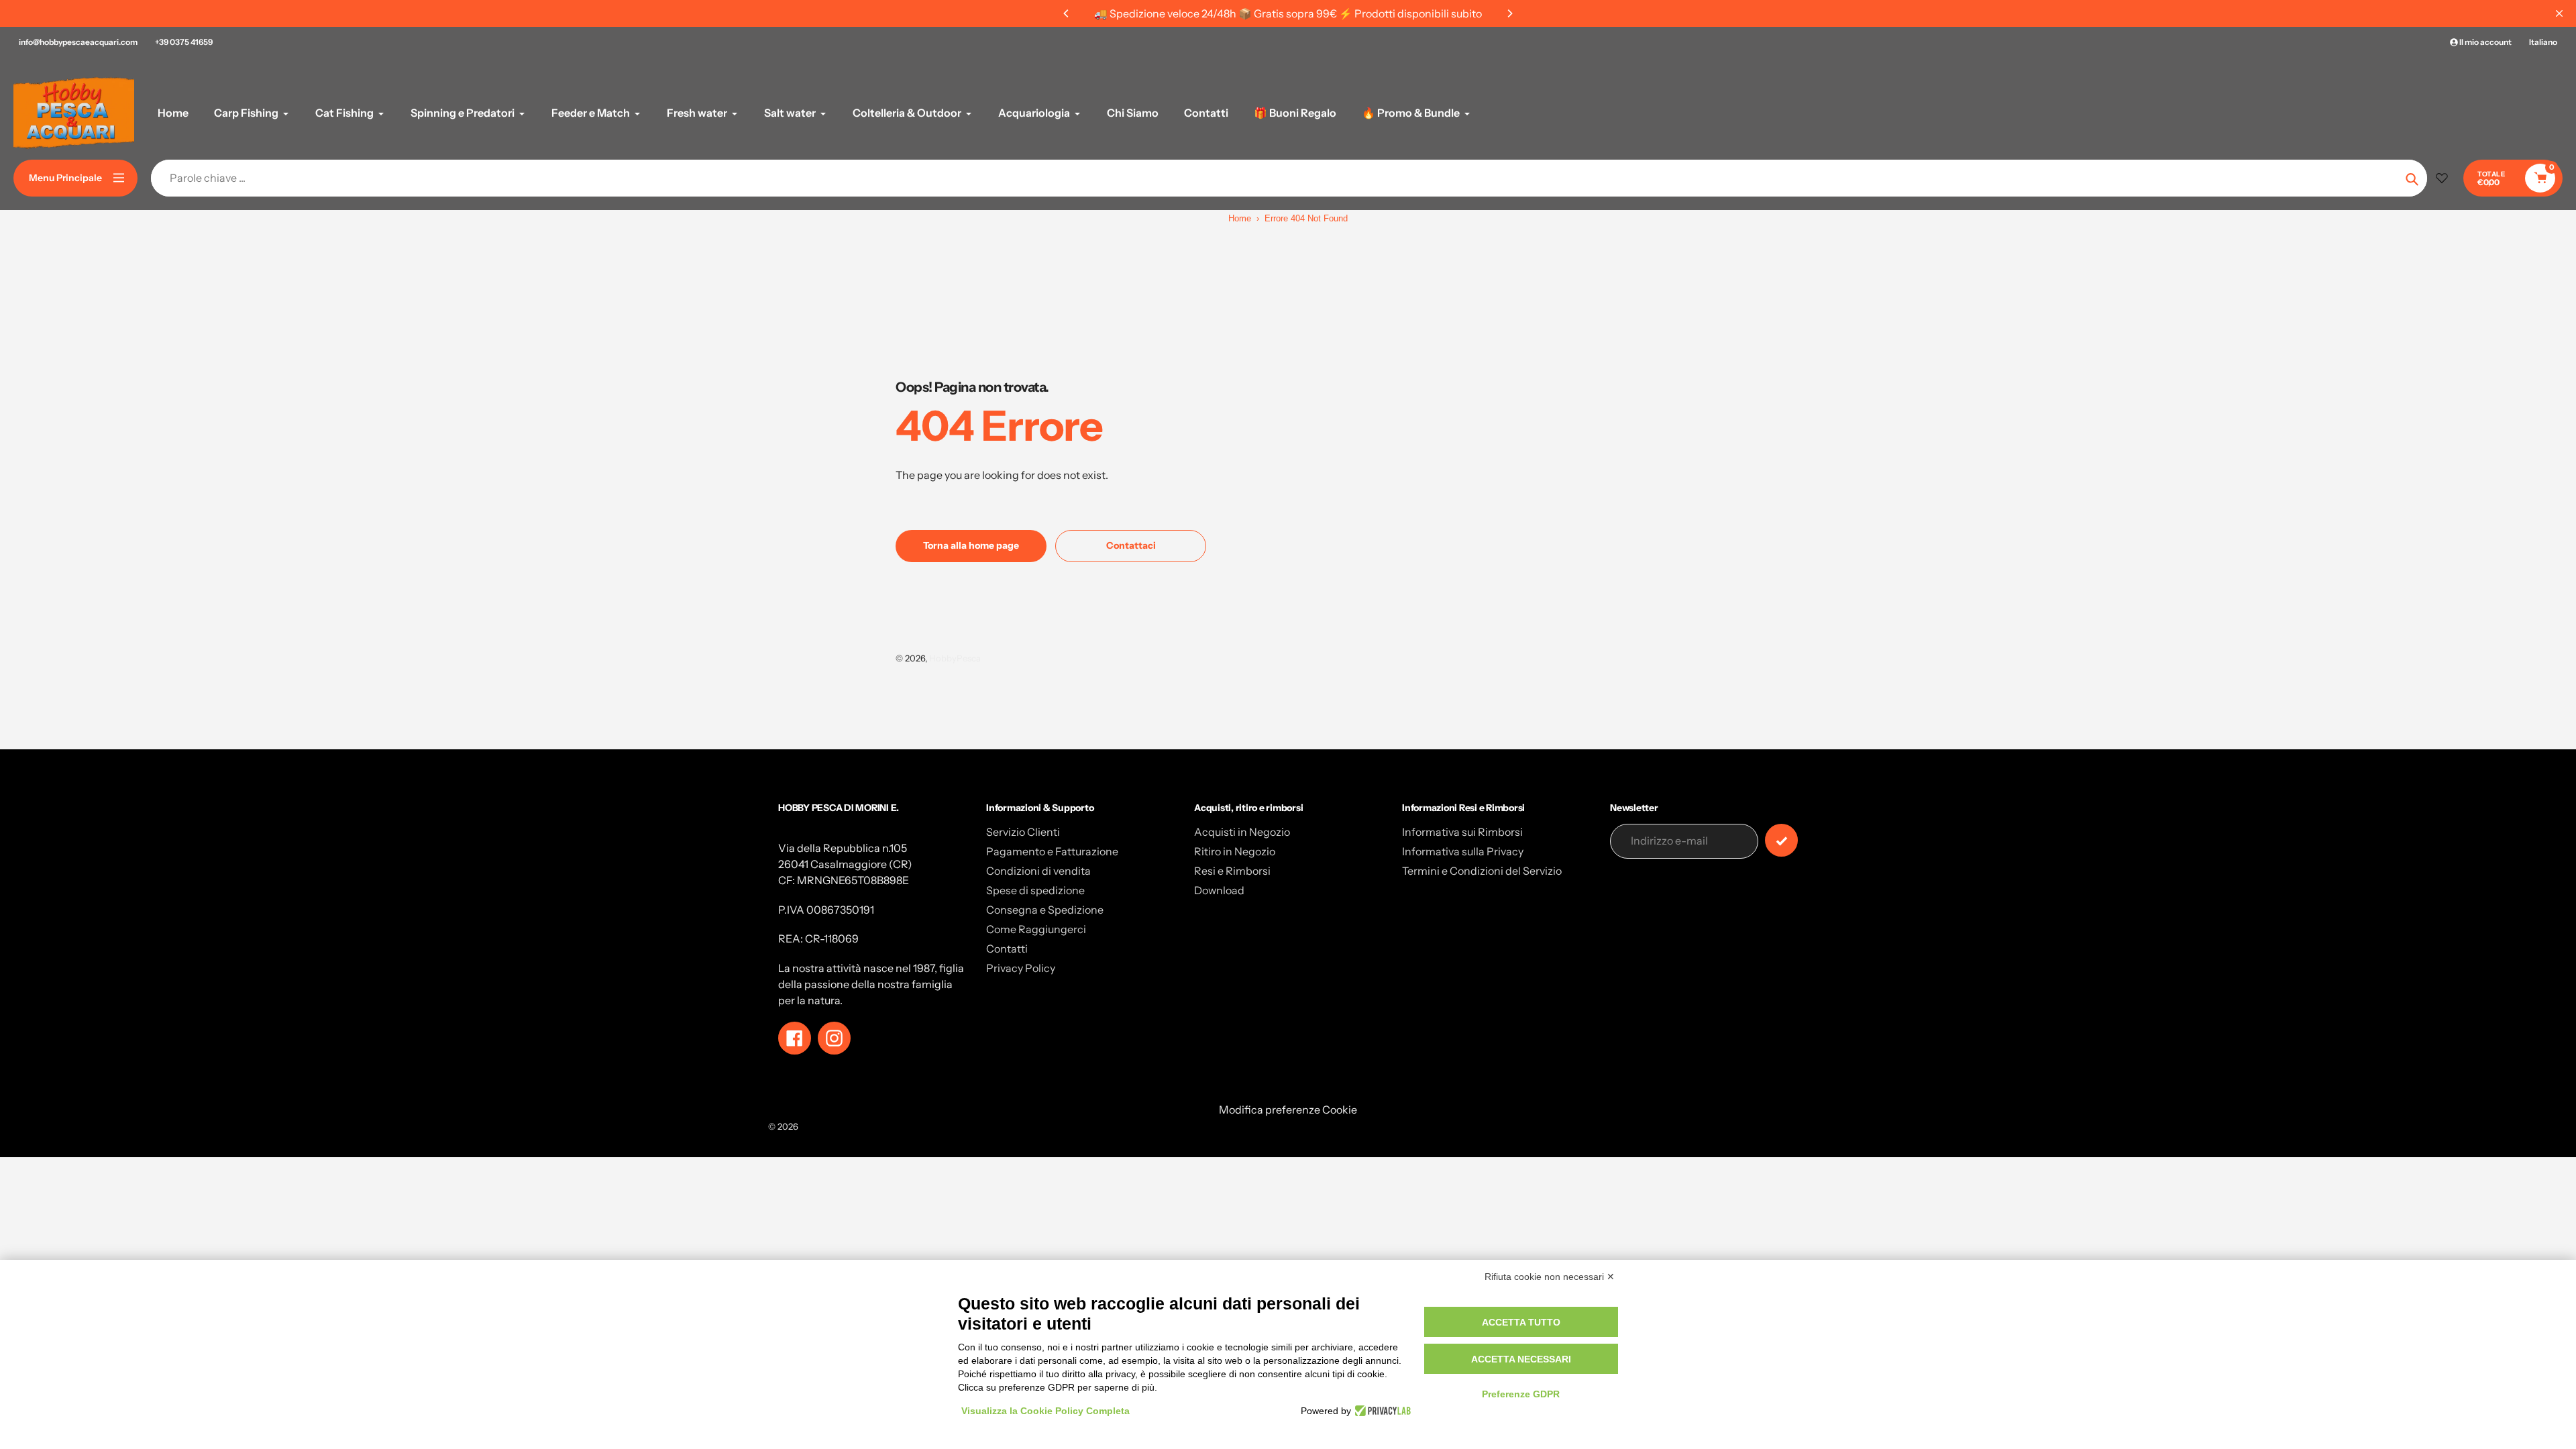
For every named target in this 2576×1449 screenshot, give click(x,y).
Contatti (1007, 949)
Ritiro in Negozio (1235, 851)
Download (1219, 890)
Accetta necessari (1521, 1359)
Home (1240, 218)
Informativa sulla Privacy (1463, 851)
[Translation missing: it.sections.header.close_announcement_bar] (2559, 13)
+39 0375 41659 (184, 42)
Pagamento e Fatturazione (1052, 851)
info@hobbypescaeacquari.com (78, 42)
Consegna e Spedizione (1045, 910)
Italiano (2543, 42)
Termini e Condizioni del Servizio (1482, 871)
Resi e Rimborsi (1232, 871)
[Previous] (1067, 13)
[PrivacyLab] (1381, 1411)
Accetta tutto (1521, 1322)
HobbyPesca (955, 658)
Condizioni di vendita (1038, 871)
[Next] (1509, 13)
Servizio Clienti (1023, 832)
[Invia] (1781, 840)
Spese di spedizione (1035, 890)
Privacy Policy (1021, 968)
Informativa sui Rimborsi (1462, 832)
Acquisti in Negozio (1242, 832)
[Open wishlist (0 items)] (2442, 178)
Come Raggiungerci (1036, 929)
